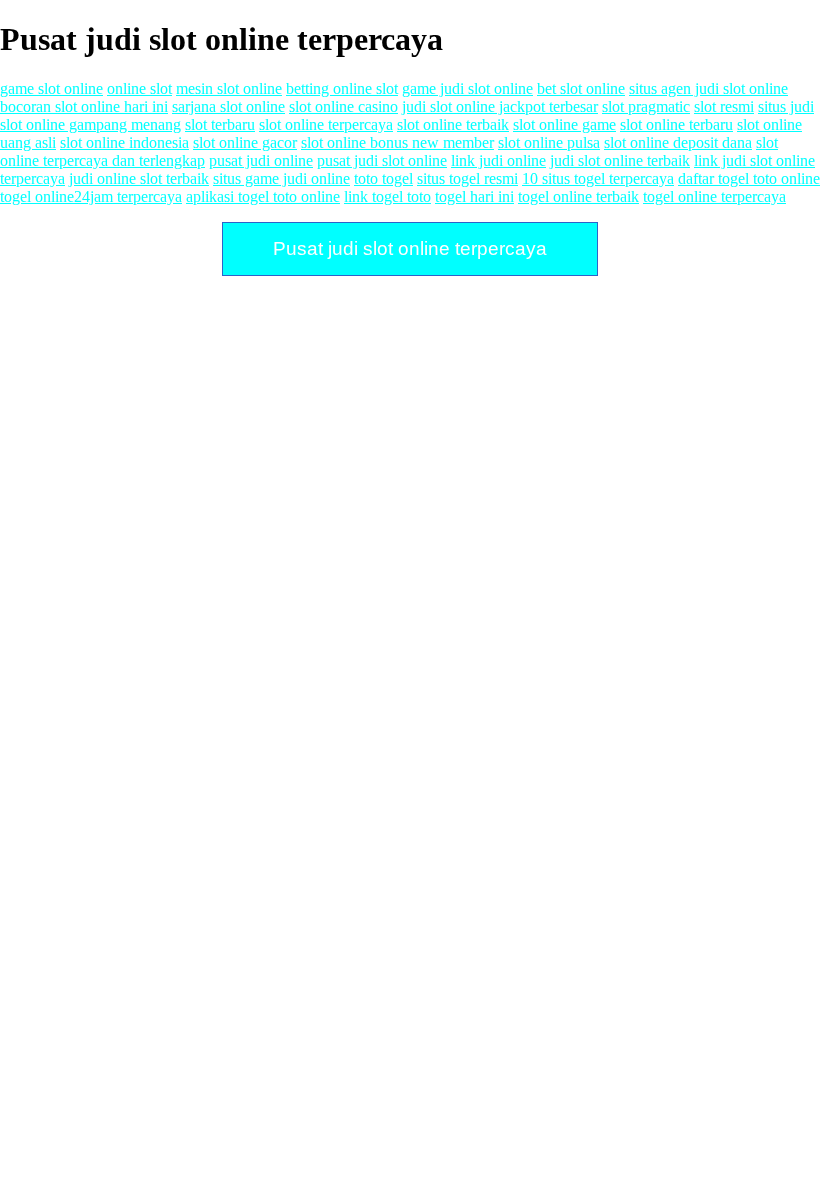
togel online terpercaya (714, 196)
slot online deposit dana (678, 142)
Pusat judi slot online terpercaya (410, 248)
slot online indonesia (124, 142)
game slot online (51, 88)
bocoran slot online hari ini (84, 106)
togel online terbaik (578, 196)
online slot (139, 88)
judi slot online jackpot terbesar (500, 106)
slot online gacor (245, 142)
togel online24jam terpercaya (91, 196)
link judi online (498, 160)
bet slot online (581, 88)
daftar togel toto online (749, 178)
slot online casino (343, 106)
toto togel (383, 178)
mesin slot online (229, 88)
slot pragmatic (646, 106)
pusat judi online (261, 160)
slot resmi (724, 106)
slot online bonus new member (397, 142)
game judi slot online (467, 88)
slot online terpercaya (326, 124)
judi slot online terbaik (620, 160)
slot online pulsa (549, 142)
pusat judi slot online (382, 160)
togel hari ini (474, 196)
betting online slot (342, 88)
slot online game (564, 124)
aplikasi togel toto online (263, 196)
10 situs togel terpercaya (598, 178)
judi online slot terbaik (139, 178)
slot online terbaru (676, 124)
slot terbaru (220, 124)
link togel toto (387, 196)
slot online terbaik (453, 124)
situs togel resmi (467, 178)
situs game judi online (281, 178)
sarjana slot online (228, 106)
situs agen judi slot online (708, 88)
